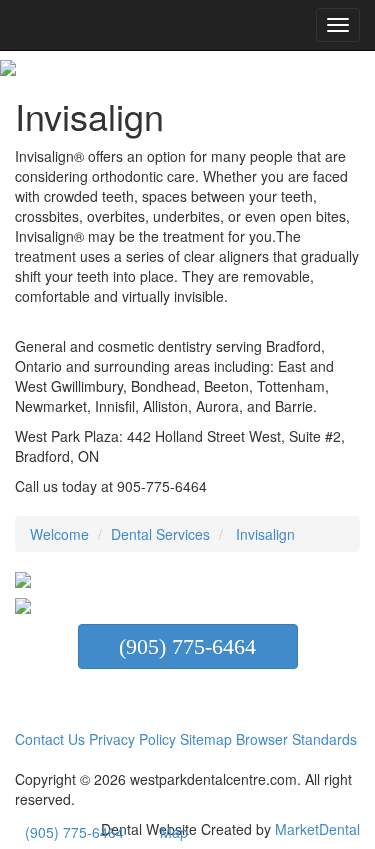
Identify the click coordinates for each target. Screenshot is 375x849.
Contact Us (50, 739)
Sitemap (208, 739)
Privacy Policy (132, 739)
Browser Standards (296, 739)
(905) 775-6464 (187, 646)
